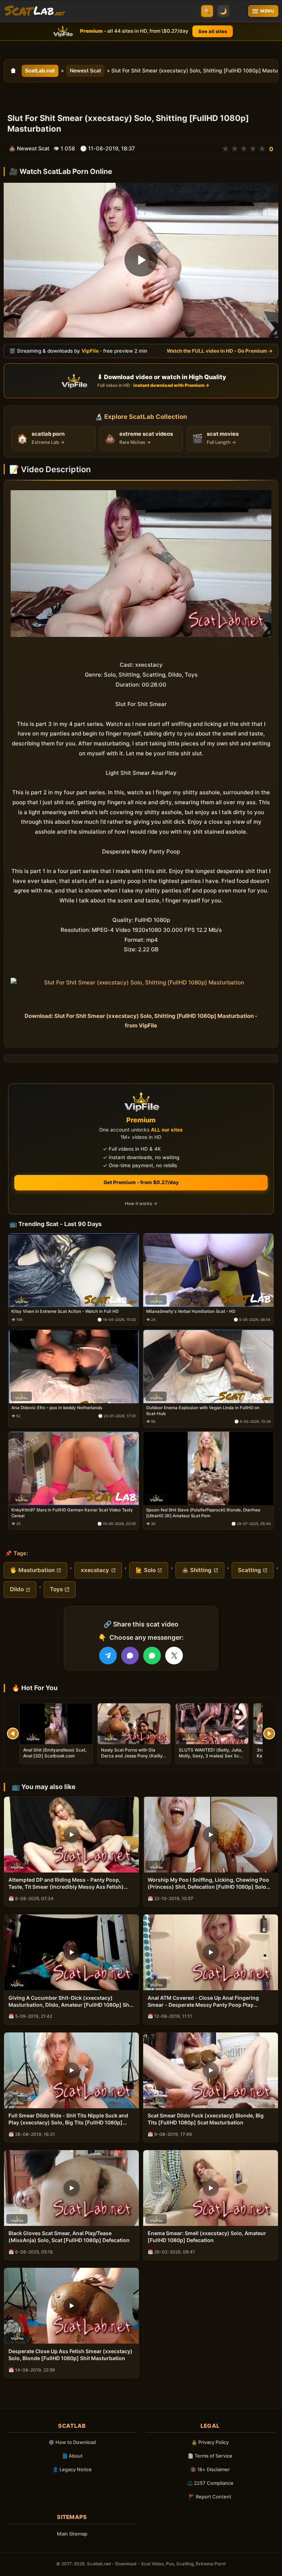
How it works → (141, 1203)
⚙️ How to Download (72, 2442)
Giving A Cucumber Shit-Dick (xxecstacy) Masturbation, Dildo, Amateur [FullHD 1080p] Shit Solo (70, 2002)
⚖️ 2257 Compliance (210, 2483)
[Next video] (269, 1734)
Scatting (250, 1570)
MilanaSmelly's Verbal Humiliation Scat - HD (191, 1311)
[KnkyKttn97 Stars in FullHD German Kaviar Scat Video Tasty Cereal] (74, 1469)
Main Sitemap (72, 2534)
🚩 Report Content (210, 2497)
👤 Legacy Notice (72, 2469)
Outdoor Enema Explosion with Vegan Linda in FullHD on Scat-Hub (203, 1411)
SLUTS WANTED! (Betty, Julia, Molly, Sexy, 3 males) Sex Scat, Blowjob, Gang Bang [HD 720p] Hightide (212, 1759)
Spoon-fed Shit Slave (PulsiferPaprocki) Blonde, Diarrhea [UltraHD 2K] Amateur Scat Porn (203, 1513)
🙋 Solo (146, 1570)
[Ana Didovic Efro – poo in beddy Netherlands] (74, 1367)
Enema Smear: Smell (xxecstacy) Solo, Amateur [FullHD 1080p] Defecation (207, 2237)
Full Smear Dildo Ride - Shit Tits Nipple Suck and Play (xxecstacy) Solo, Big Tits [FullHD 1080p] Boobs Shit (68, 2119)
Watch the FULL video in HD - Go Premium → (220, 351)
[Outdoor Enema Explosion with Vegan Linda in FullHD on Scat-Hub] (208, 1367)
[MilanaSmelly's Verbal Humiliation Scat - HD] (208, 1270)
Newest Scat (85, 70)
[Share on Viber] (130, 1656)
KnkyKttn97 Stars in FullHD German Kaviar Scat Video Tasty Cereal (72, 1513)
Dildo (17, 1589)
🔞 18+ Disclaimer (210, 2469)
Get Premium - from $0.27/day (141, 1182)
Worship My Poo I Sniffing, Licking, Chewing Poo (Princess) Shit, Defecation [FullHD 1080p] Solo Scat (208, 1884)
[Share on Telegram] (108, 1656)
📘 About (72, 2456)
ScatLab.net (40, 70)
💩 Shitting (197, 1570)
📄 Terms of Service (210, 2456)
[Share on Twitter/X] (174, 1656)
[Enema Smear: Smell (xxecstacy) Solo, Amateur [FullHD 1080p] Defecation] (211, 2188)
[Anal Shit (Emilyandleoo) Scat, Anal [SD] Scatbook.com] (56, 1724)
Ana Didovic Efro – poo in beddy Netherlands (57, 1408)
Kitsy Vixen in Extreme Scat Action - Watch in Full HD (65, 1311)
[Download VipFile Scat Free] (35, 11)
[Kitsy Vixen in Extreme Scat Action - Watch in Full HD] (74, 1270)
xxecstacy (95, 1570)
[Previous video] (13, 1734)
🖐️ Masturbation (32, 1570)
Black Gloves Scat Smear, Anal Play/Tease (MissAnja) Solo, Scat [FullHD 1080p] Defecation (69, 2237)
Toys (56, 1589)
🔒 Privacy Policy (210, 2442)
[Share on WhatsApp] (152, 1656)
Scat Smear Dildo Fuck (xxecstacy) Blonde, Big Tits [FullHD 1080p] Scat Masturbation (206, 2119)
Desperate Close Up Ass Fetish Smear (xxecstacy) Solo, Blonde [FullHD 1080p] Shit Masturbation (70, 2355)
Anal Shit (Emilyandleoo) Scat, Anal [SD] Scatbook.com (55, 1753)
